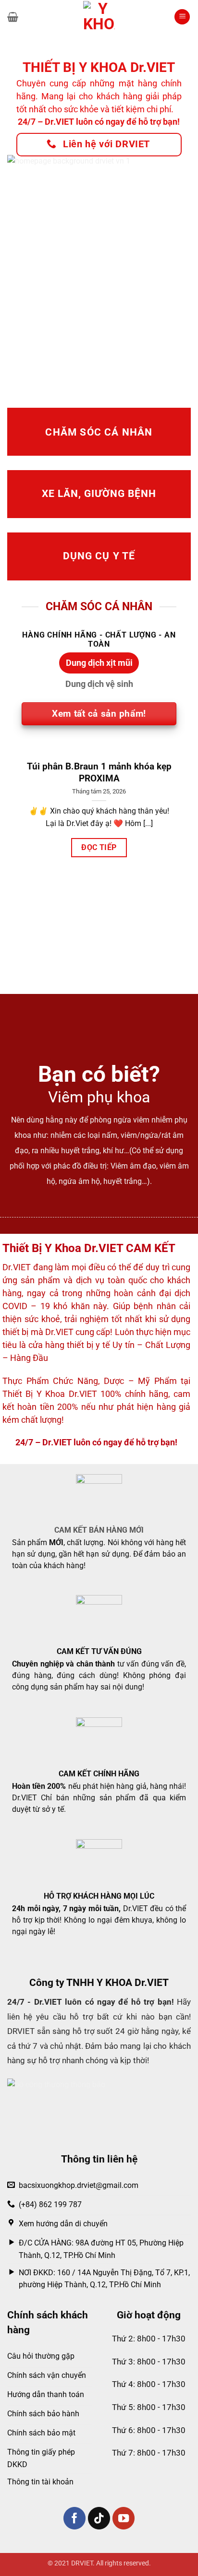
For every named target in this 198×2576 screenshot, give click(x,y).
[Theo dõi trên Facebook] (75, 2518)
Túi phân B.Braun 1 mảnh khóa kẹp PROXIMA (99, 772)
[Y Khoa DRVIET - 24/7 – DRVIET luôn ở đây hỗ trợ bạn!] (99, 17)
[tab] (99, 663)
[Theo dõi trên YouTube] (124, 2518)
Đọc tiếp (99, 847)
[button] (13, 17)
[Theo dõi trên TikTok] (99, 2518)
